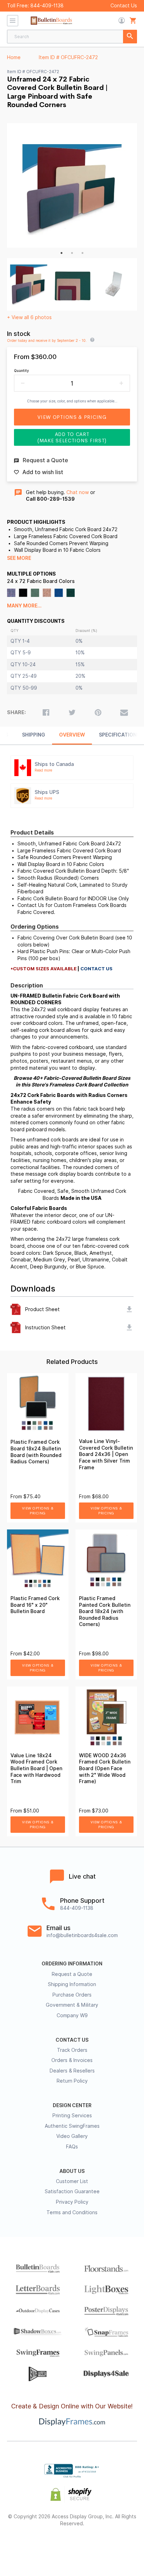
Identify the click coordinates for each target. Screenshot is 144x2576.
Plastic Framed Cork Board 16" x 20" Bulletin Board (35, 1605)
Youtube (122, 2546)
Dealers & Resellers (72, 2071)
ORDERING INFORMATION (72, 1964)
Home (14, 57)
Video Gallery (72, 2136)
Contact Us (124, 6)
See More (19, 558)
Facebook (23, 2546)
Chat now (78, 492)
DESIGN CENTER (72, 2105)
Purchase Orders (72, 1995)
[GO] (130, 37)
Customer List (72, 2181)
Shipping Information (72, 1984)
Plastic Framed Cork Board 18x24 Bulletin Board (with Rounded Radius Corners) (36, 1452)
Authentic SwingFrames (72, 2126)
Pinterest (72, 2546)
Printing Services (72, 2116)
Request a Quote (72, 1974)
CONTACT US (72, 2040)
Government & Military (72, 2005)
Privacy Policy (72, 2202)
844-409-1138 (47, 6)
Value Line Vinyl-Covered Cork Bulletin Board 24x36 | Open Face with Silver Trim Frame (106, 1454)
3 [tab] (82, 253)
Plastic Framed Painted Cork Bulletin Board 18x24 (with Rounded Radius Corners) (105, 1611)
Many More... (24, 606)
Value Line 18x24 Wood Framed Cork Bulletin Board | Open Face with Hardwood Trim (36, 1768)
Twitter (47, 2546)
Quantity (21, 371)
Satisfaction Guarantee (72, 2191)
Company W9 (72, 2015)
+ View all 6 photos (29, 317)
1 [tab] (62, 253)
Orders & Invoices (72, 2060)
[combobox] (72, 37)
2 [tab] (72, 253)
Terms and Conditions (72, 2212)
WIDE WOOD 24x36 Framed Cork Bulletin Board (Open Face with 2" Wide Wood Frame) (105, 1768)
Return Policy (72, 2081)
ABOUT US (72, 2171)
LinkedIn (97, 2546)
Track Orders (72, 2050)
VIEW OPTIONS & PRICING (38, 1511)
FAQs (72, 2147)
